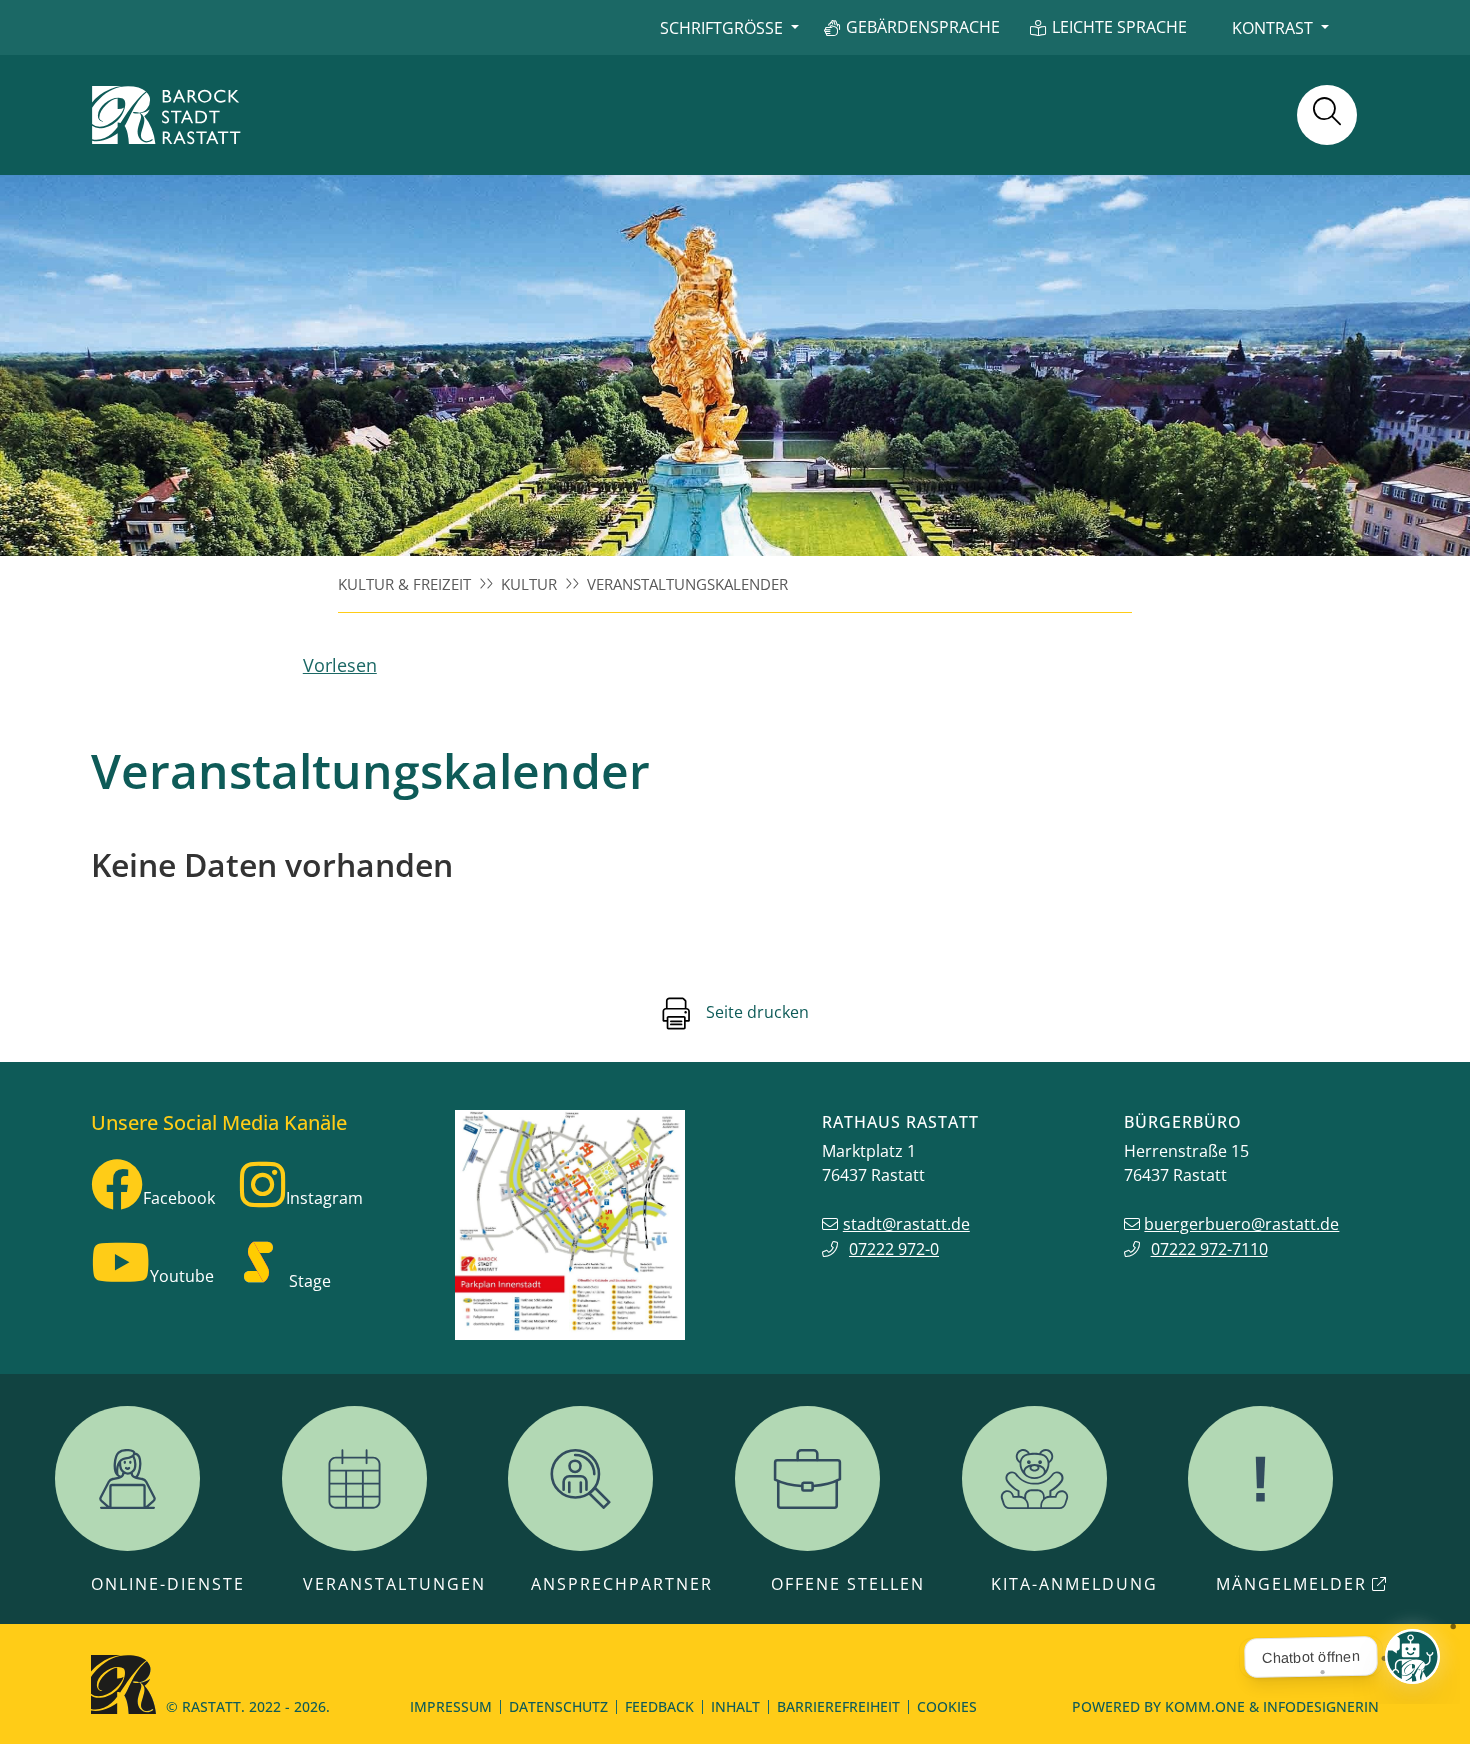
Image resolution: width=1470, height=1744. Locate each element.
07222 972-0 (894, 1249)
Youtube (182, 1276)
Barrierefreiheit (838, 1706)
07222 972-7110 (1209, 1249)
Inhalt (735, 1706)
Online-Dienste (168, 1584)
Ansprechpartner (622, 1584)
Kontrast (1272, 28)
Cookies (947, 1706)
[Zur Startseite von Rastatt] (166, 115)
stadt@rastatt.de (906, 1224)
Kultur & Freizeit (404, 584)
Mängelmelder (1291, 1584)
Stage (310, 1281)
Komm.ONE (1205, 1706)
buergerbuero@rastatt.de (1241, 1224)
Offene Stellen (848, 1584)
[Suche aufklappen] (1327, 115)
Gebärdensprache (923, 27)
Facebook (179, 1198)
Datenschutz (558, 1706)
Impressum (451, 1706)
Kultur (529, 584)
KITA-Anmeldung (1074, 1584)
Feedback (659, 1706)
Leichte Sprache (1119, 27)
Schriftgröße (721, 28)
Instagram (324, 1198)
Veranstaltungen (394, 1584)
